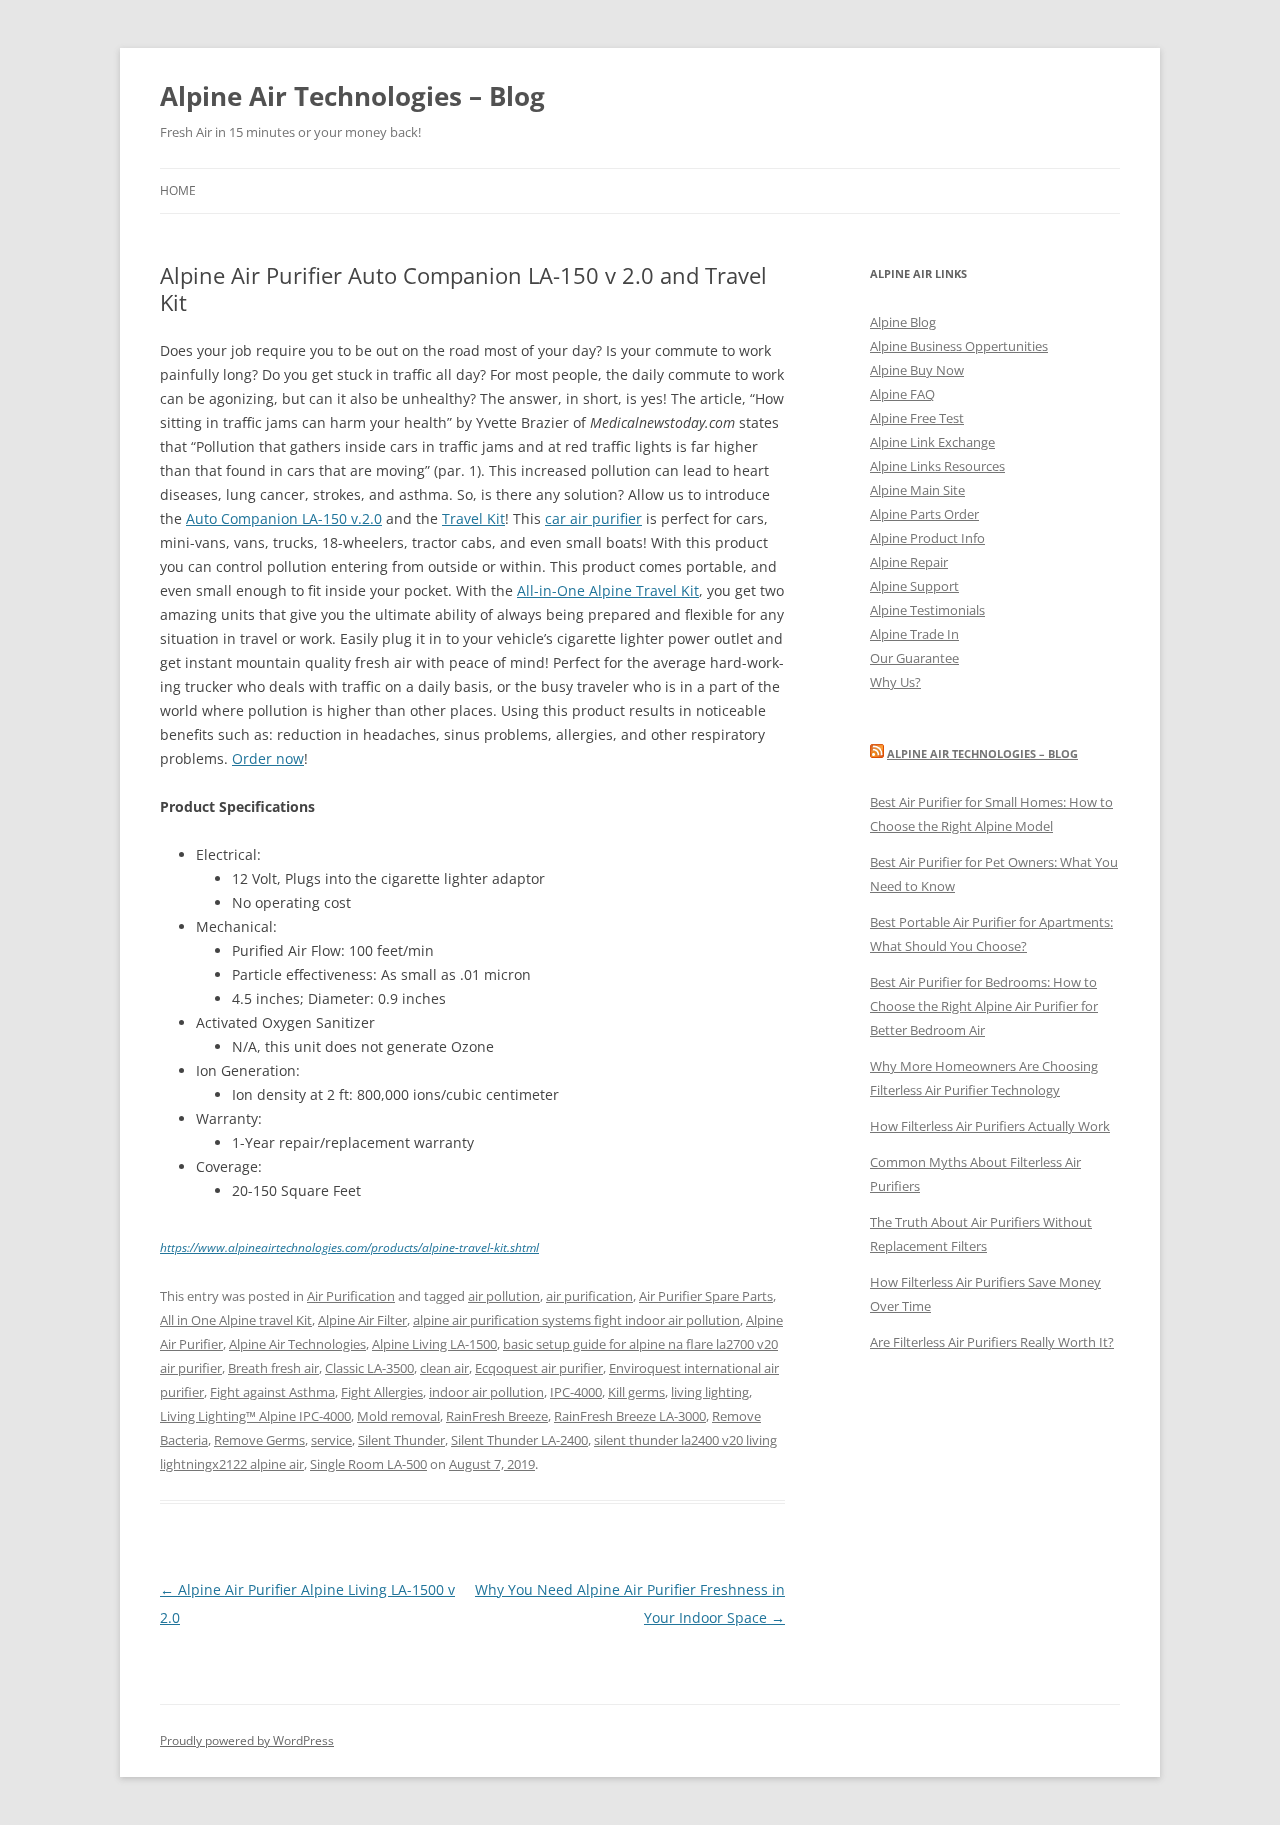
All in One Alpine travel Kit (236, 1320)
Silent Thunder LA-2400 (519, 1440)
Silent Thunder (401, 1440)
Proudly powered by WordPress (247, 1740)
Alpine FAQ (902, 394)
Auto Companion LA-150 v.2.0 (284, 518)
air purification (589, 1296)
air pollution (504, 1296)
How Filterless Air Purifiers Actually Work (990, 1126)
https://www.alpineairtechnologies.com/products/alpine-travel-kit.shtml (349, 1247)
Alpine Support (914, 586)
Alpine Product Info (927, 538)
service (331, 1440)
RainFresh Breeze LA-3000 (630, 1416)
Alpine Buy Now (917, 370)
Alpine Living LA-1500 (434, 1344)
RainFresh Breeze (497, 1416)
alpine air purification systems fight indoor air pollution (576, 1320)
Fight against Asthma (272, 1392)
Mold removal (398, 1416)
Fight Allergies (382, 1392)
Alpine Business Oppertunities (959, 346)
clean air (444, 1368)
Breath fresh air (273, 1368)
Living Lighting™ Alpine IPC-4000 (255, 1416)
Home (178, 190)
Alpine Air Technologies (297, 1344)
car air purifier (593, 518)
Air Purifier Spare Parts (706, 1296)
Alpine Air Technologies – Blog (352, 96)
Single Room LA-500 (368, 1464)
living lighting (710, 1392)
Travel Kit (473, 518)
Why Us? (895, 682)
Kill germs (636, 1392)
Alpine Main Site (917, 490)
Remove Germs (259, 1440)
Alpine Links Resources (937, 466)
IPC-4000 (576, 1392)
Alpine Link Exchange (932, 442)
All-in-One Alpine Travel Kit (608, 590)
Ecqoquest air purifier (539, 1368)
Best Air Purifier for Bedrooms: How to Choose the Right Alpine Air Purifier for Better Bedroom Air (984, 1006)
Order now (268, 758)
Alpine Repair (909, 562)
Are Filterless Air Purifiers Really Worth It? (992, 1342)
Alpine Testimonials (927, 610)
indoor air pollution (486, 1392)
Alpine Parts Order (924, 514)
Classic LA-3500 (369, 1368)
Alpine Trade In (914, 634)
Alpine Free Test (917, 418)
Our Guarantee (914, 658)
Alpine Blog (903, 322)
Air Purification (351, 1296)
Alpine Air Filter (362, 1320)
